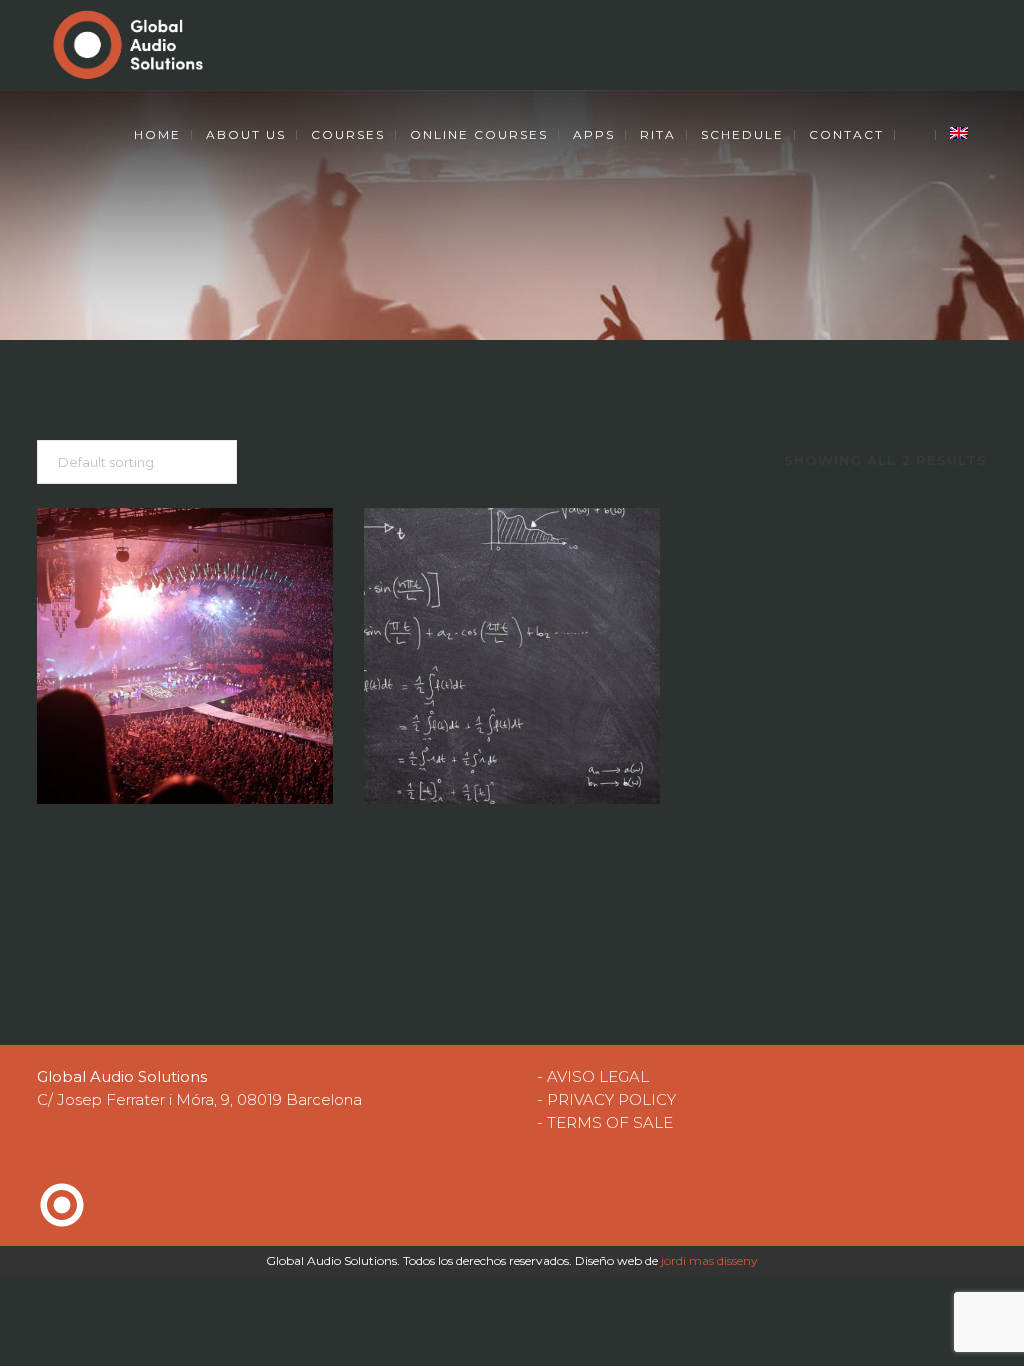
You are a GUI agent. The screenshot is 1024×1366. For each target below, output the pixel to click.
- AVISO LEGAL (593, 1076)
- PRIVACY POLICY (606, 1099)
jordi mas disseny (709, 1260)
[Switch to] (959, 135)
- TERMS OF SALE (605, 1122)
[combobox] (137, 462)
